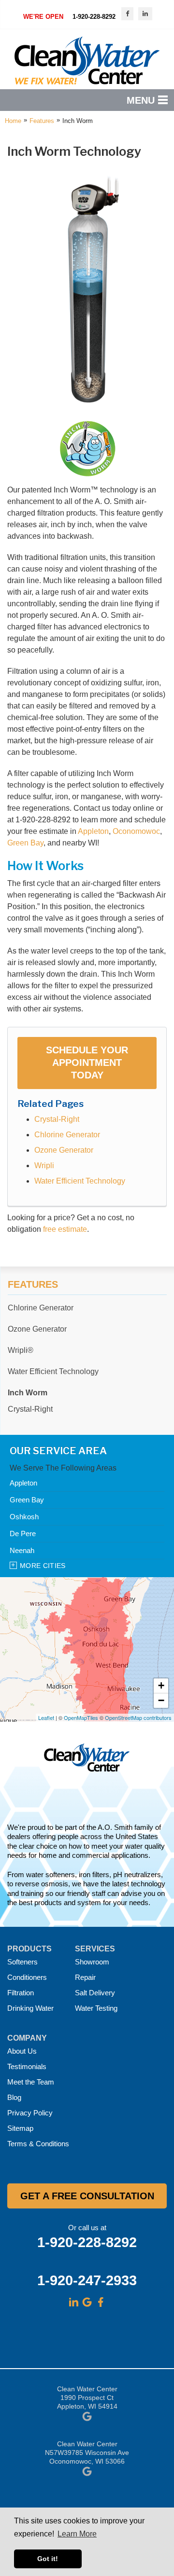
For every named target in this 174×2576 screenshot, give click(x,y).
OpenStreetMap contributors (138, 1717)
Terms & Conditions (38, 2144)
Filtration (21, 1993)
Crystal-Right (57, 1119)
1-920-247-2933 (87, 2280)
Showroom (92, 1962)
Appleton (93, 831)
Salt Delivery (95, 1993)
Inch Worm (28, 1393)
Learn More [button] (77, 2534)
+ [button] (161, 1685)
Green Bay (25, 843)
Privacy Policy (30, 2113)
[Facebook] (101, 2302)
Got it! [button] (48, 2559)
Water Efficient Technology (80, 1181)
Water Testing (96, 2008)
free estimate (65, 1229)
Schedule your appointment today (87, 1063)
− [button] (161, 1700)
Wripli (44, 1165)
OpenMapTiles (81, 1717)
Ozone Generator (64, 1150)
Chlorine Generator (67, 1135)
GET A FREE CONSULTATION (87, 2196)
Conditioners (27, 1977)
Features (33, 1284)
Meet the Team (31, 2082)
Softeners (22, 1962)
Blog (14, 2097)
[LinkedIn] (73, 2302)
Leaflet (46, 1717)
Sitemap (20, 2128)
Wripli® (21, 1350)
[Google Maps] (87, 2302)
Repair (85, 1977)
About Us (22, 2051)
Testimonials (27, 2066)
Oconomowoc (136, 831)
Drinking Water (30, 2008)
